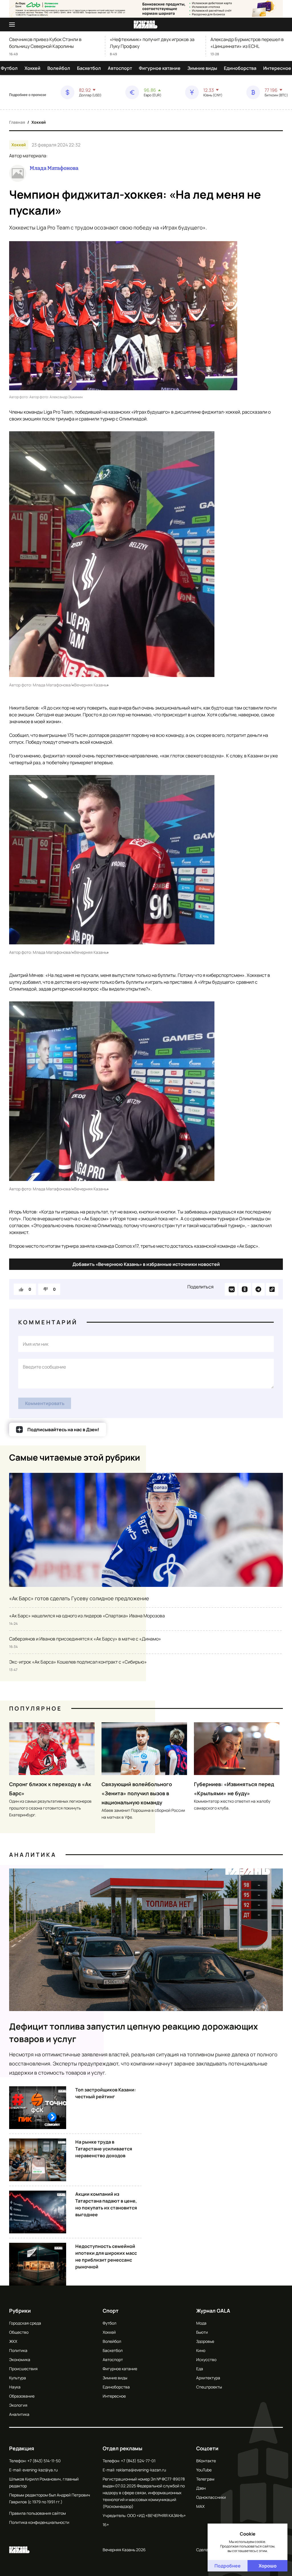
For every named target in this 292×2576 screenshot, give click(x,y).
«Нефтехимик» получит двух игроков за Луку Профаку (152, 43)
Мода (201, 2323)
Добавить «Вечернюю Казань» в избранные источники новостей (146, 1264)
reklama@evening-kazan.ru (141, 2470)
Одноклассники (211, 2497)
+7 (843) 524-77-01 (138, 2461)
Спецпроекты (209, 2387)
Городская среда (25, 2323)
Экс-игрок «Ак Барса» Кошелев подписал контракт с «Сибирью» (78, 1662)
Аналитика (33, 1855)
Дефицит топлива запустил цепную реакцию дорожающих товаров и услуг (134, 2033)
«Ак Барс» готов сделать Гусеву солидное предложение (79, 1598)
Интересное (277, 68)
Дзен (201, 2488)
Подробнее (228, 2566)
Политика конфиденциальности (39, 2522)
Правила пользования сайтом (37, 2513)
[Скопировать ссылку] (272, 1289)
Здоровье (205, 2341)
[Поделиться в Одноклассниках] (245, 1289)
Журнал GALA (213, 2311)
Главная (17, 122)
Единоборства (240, 68)
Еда (200, 2369)
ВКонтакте (206, 2461)
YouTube (204, 2470)
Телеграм (205, 2479)
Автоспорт (120, 68)
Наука (15, 2387)
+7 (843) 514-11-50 (44, 2461)
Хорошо (268, 2566)
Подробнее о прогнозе (28, 95)
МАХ (200, 2506)
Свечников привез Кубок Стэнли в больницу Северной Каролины (45, 43)
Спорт (111, 2311)
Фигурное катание (160, 68)
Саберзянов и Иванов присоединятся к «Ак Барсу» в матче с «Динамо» (85, 1639)
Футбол (9, 68)
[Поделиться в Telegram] (258, 1289)
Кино (201, 2350)
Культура (18, 2378)
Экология (18, 2405)
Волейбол (59, 68)
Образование (22, 2396)
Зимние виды (202, 68)
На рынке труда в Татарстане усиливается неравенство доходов (104, 2149)
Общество (19, 2332)
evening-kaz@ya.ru (40, 2470)
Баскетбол (89, 68)
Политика (18, 2350)
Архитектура (208, 2378)
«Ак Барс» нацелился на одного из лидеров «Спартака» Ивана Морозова (87, 1616)
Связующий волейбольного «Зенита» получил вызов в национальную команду (137, 1793)
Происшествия (23, 2369)
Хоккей (33, 68)
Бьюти (202, 2332)
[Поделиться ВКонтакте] (231, 1289)
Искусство (206, 2360)
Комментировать (45, 1403)
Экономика (20, 2360)
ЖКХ (13, 2341)
